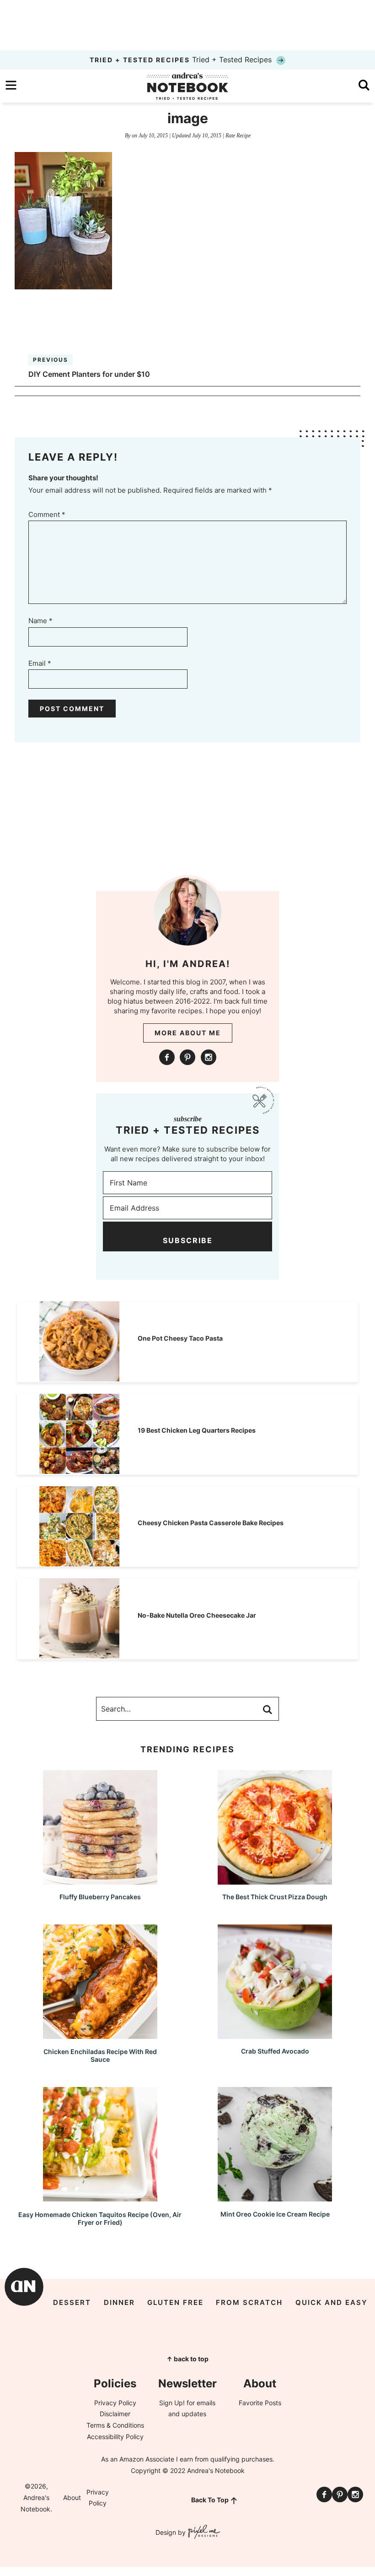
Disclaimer (115, 2414)
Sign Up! (172, 2403)
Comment (47, 514)
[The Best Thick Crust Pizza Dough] (275, 1880)
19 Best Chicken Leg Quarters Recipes (197, 1430)
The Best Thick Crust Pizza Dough (275, 1897)
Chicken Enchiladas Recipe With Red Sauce (100, 2055)
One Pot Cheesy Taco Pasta (180, 1338)
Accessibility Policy (115, 2437)
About (72, 2497)
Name (40, 621)
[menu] (11, 85)
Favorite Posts (260, 2403)
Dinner (119, 2302)
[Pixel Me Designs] (203, 2533)
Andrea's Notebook (187, 86)
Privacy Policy (115, 2403)
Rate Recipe (238, 136)
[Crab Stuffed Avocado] (275, 2035)
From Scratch (249, 2302)
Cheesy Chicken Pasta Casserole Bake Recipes (211, 1523)
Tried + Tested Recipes (182, 60)
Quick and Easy (332, 2302)
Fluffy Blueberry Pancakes (100, 1897)
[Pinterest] (187, 1057)
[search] (364, 85)
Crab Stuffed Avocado (275, 2051)
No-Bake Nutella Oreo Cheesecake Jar (197, 1615)
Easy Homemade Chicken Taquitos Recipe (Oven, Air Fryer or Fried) (100, 2218)
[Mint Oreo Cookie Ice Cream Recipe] (275, 2197)
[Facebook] (167, 1057)
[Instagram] (209, 1057)
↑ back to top (187, 2359)
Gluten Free (175, 2302)
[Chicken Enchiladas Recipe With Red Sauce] (100, 2035)
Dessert (72, 2302)
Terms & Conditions (115, 2425)
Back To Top (210, 2500)
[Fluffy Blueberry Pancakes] (100, 1880)
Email (40, 663)
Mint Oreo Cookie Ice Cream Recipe (275, 2214)
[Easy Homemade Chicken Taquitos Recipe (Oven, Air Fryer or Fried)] (100, 2197)
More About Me (188, 1033)
